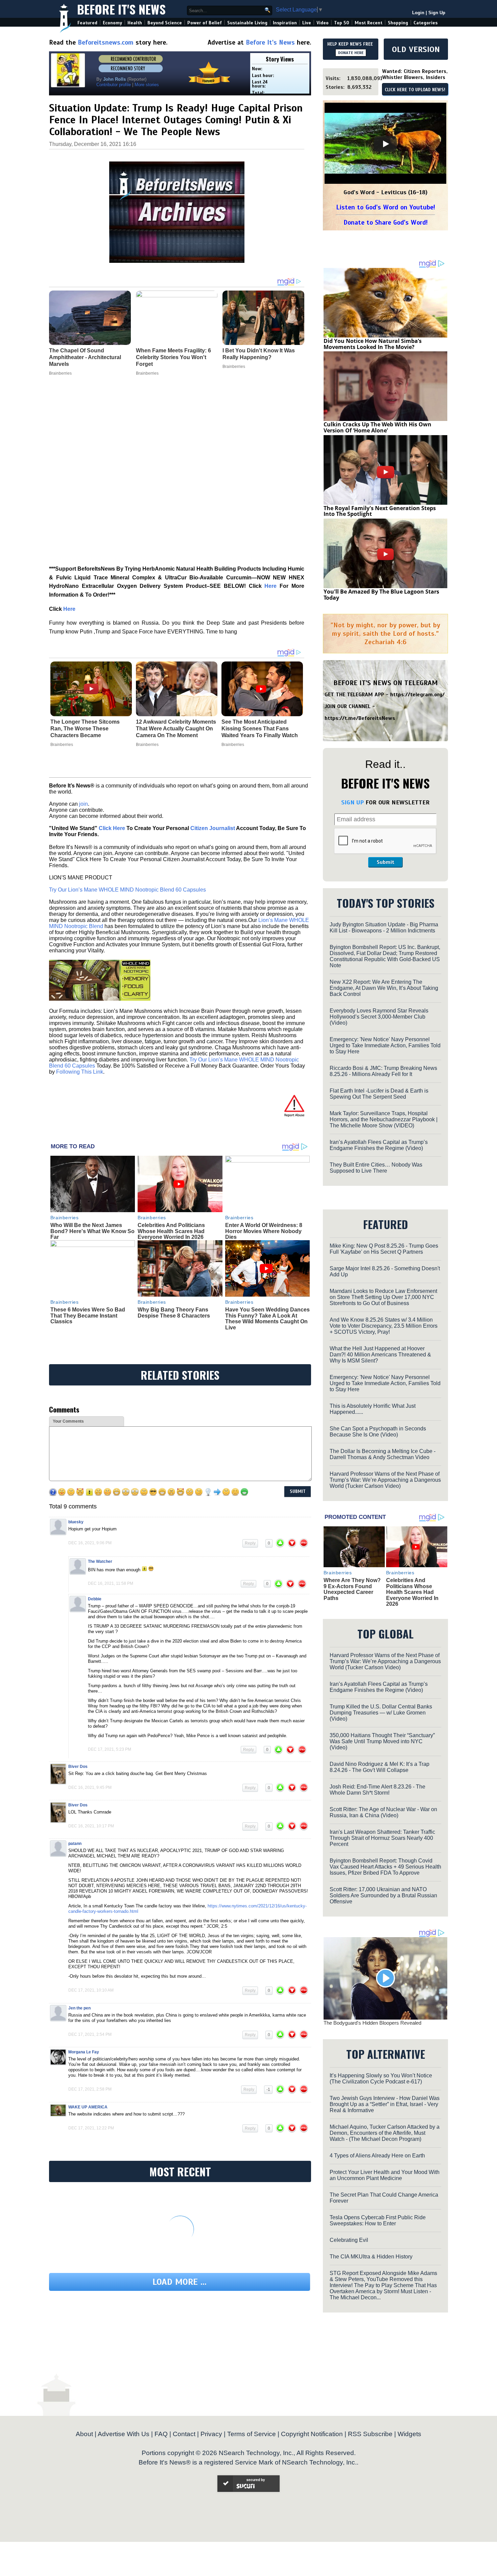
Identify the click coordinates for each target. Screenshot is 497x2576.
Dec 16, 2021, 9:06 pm (90, 1543)
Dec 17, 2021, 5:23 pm (110, 1749)
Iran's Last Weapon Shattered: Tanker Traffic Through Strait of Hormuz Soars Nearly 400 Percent (382, 1838)
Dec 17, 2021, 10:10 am (91, 1990)
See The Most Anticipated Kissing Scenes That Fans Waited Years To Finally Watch (260, 729)
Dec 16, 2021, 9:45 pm (90, 1787)
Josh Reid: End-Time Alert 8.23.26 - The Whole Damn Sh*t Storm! (377, 1790)
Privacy (211, 2434)
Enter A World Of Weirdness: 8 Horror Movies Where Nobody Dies (264, 1231)
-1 (268, 2090)
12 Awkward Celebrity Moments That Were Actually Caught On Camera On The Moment (176, 729)
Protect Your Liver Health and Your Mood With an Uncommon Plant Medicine (385, 2175)
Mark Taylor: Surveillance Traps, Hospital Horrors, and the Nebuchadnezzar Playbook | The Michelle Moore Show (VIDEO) (384, 1119)
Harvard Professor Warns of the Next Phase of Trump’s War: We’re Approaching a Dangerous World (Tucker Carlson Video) (385, 1480)
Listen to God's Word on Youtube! (386, 207)
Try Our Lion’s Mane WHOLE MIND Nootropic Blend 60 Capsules (127, 890)
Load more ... (180, 2282)
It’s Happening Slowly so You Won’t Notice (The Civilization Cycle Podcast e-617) (381, 2079)
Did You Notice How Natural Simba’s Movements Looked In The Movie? (373, 344)
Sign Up (437, 13)
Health (135, 23)
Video (323, 23)
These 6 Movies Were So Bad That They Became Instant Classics (88, 1316)
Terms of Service (252, 2434)
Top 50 (342, 23)
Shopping (398, 23)
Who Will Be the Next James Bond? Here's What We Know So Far (92, 1231)
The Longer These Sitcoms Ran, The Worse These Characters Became (85, 729)
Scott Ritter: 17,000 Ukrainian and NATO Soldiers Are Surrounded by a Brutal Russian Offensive (383, 1895)
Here (270, 586)
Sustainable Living (247, 23)
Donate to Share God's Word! (386, 222)
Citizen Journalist (213, 828)
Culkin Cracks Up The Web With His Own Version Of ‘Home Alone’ (377, 427)
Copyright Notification (312, 2434)
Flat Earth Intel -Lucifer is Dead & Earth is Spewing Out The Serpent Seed (379, 1094)
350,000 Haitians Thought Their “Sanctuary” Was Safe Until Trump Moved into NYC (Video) (382, 1741)
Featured (87, 23)
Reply (250, 1543)
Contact (184, 2434)
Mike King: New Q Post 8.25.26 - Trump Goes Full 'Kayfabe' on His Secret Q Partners (384, 1249)
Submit (385, 862)
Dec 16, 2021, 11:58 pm (111, 1583)
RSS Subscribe (370, 2434)
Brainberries (62, 745)
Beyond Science (165, 23)
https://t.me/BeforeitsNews (360, 718)
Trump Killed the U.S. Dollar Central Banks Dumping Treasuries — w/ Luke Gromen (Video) (381, 1713)
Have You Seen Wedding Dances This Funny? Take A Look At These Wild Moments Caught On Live (267, 1319)
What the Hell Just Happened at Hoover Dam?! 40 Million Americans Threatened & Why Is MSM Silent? (380, 1355)
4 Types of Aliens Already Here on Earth (377, 2156)
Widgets (409, 2434)
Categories (425, 23)
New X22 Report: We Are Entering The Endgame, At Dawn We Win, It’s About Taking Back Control (384, 988)
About (84, 2434)
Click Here (112, 828)
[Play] (385, 144)
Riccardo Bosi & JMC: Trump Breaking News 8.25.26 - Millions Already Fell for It (383, 1071)
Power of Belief (205, 23)
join (84, 804)
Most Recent (369, 23)
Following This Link (80, 1072)
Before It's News (121, 9)
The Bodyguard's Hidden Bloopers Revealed (372, 2023)
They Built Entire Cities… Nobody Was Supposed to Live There (376, 1168)
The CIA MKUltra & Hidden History (371, 2257)
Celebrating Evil (349, 2240)
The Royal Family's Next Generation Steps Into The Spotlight (380, 511)
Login (418, 13)
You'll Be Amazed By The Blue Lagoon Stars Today (381, 595)
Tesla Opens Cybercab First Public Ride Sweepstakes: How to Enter (378, 2220)
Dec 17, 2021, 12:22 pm (91, 2128)
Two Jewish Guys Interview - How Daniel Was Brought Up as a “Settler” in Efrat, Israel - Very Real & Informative (385, 2104)
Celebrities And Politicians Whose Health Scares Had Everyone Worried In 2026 (171, 1231)
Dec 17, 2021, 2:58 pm (90, 2089)
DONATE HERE (351, 53)
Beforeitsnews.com (106, 42)
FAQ (161, 2434)
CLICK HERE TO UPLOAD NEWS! (415, 90)
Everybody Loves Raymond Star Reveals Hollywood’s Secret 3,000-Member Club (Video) (379, 1017)
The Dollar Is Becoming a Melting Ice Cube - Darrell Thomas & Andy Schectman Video (383, 1454)
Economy (112, 23)
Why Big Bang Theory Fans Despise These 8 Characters (174, 1313)
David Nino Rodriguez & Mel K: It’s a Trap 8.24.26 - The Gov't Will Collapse (380, 1767)
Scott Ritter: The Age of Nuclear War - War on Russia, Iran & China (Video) (383, 1812)
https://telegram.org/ (417, 695)
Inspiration (285, 23)
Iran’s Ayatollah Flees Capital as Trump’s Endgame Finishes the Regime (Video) (379, 1145)
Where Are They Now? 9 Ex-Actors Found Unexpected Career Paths (352, 1589)
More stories (147, 85)
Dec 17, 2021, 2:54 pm (90, 2034)
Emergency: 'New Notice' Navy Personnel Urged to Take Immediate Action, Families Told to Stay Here (385, 1045)
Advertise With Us (124, 2434)
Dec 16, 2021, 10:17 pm (91, 1826)
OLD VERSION (416, 49)
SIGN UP (352, 802)
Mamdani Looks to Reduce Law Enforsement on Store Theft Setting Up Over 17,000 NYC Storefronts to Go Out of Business (383, 1297)
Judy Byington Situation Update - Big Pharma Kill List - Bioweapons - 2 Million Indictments (384, 928)
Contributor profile (114, 85)
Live (307, 23)
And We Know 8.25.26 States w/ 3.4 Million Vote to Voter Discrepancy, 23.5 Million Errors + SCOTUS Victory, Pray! (384, 1326)
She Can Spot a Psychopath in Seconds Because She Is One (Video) (378, 1432)
